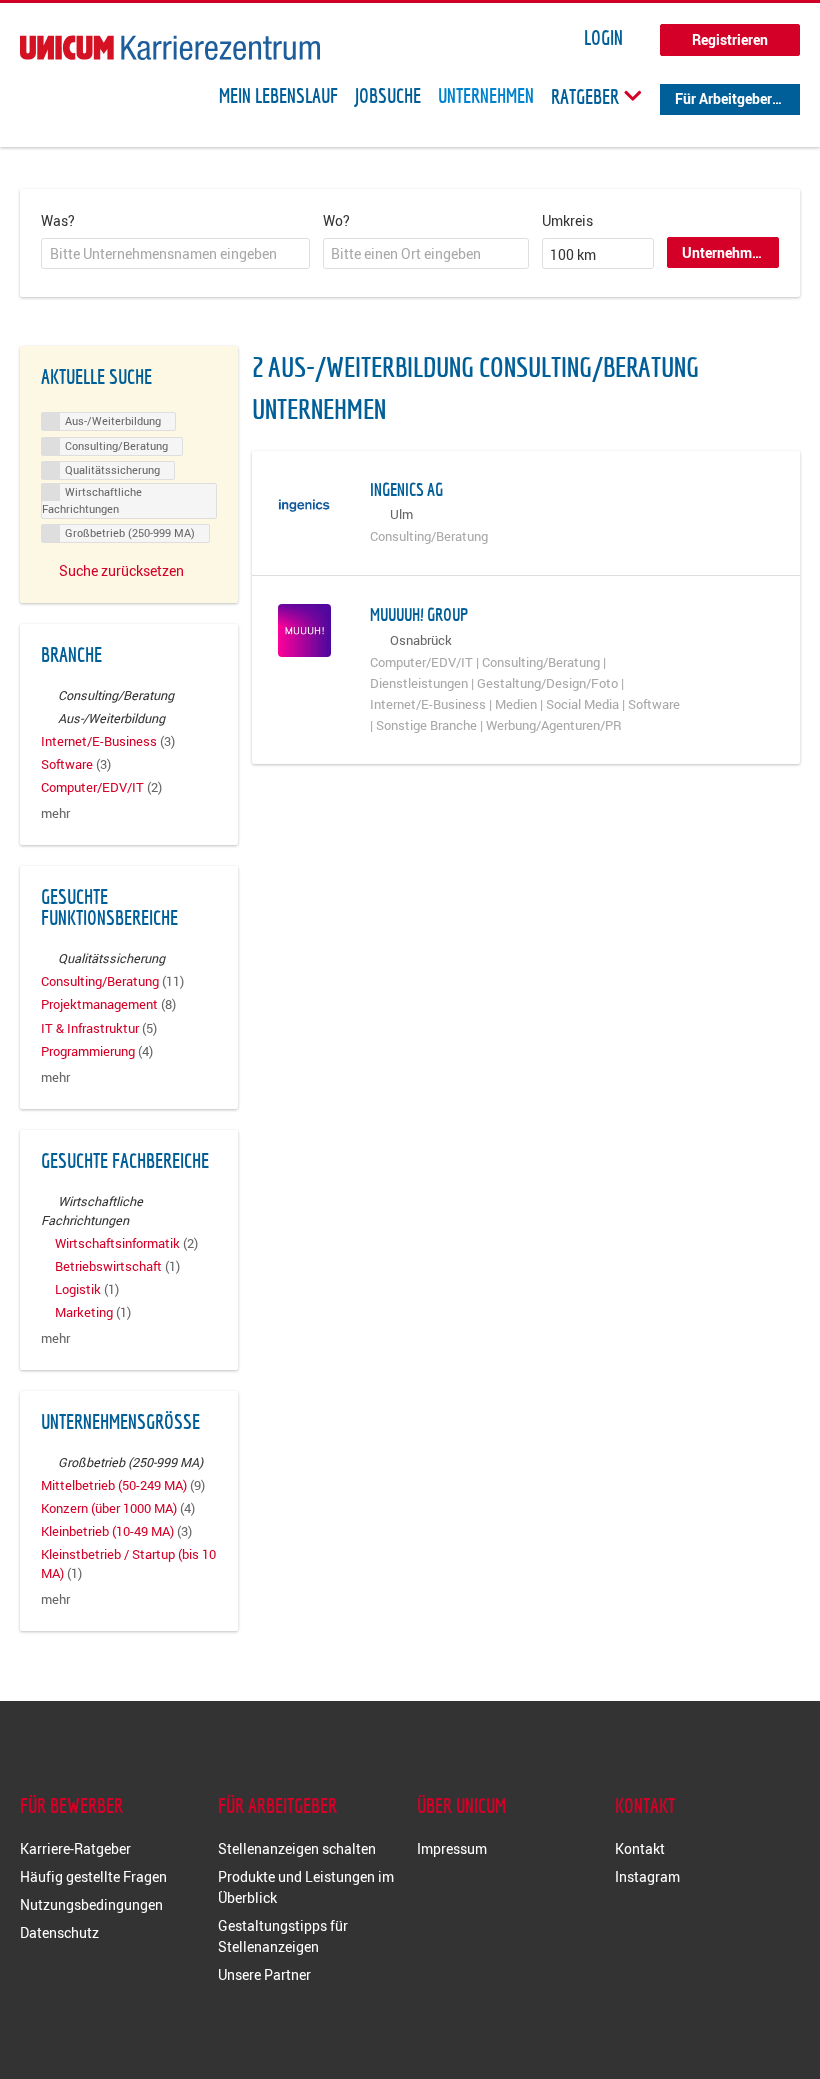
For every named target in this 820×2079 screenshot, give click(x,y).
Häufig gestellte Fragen (93, 1876)
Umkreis (567, 220)
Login (603, 38)
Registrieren (730, 39)
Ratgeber (587, 96)
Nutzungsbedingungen (91, 1904)
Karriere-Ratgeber (75, 1848)
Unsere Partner (264, 1974)
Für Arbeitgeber (723, 98)
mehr (55, 813)
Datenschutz (59, 1932)
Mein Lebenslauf (278, 96)
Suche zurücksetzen (121, 570)
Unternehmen (486, 96)
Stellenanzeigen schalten (297, 1848)
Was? (58, 220)
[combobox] (175, 254)
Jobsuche (388, 96)
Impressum (452, 1848)
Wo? (336, 220)
